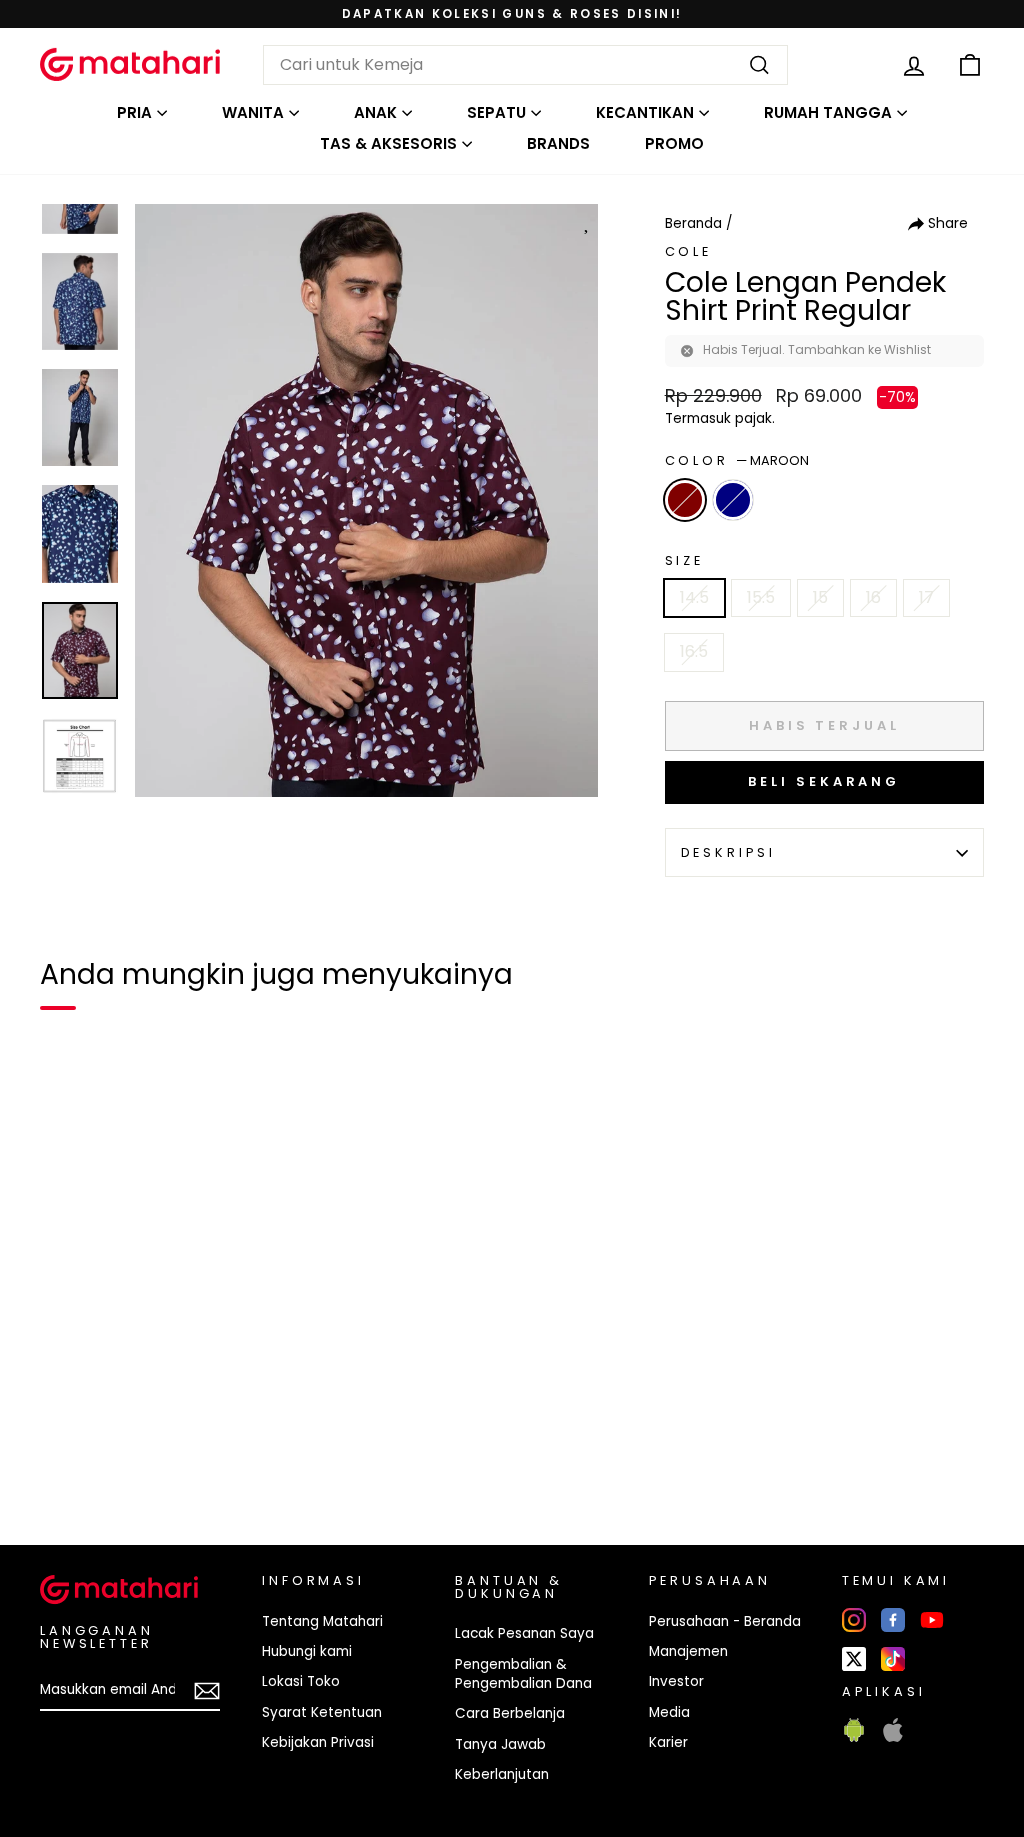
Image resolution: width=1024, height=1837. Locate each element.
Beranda (693, 223)
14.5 (694, 597)
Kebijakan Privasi (318, 1742)
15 (820, 597)
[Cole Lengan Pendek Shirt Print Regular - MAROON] (68, 1461)
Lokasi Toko (301, 1681)
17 (926, 597)
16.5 (694, 651)
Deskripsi (729, 852)
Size (684, 560)
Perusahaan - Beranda (725, 1621)
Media (669, 1712)
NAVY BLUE (733, 500)
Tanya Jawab (500, 1744)
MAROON (685, 500)
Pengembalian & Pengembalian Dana (523, 1674)
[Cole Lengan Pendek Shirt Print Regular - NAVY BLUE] (104, 1461)
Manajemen (688, 1651)
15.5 (761, 597)
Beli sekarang (824, 781)
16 (873, 597)
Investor (676, 1681)
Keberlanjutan (502, 1774)
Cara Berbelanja (510, 1713)
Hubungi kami (307, 1651)
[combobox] (525, 65)
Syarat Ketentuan (322, 1712)
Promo (674, 143)
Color (737, 460)
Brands (558, 143)
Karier (668, 1742)
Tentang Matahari (322, 1621)
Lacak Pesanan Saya (524, 1633)
